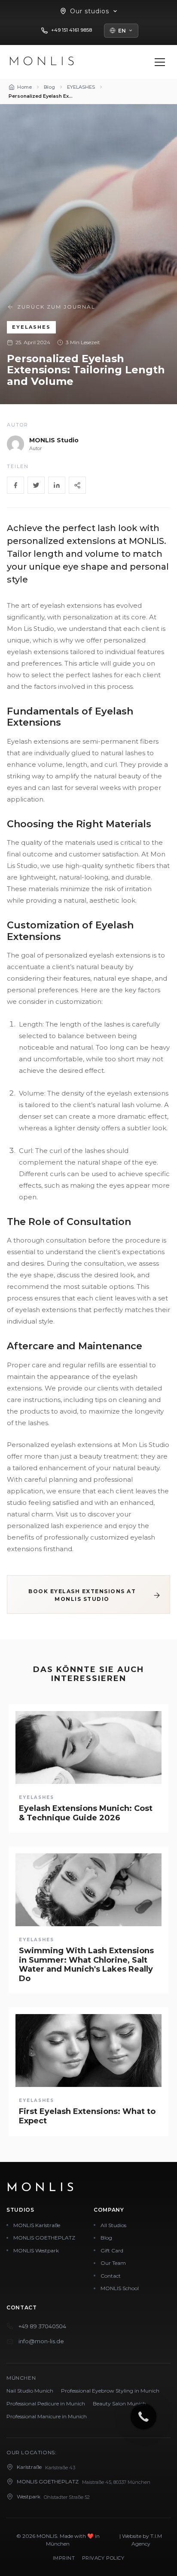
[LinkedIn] (57, 485)
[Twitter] (36, 485)
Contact (111, 2276)
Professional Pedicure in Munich (46, 2403)
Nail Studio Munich (30, 2391)
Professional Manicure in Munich (47, 2416)
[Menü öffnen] (160, 62)
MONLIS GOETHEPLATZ (44, 2238)
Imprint (64, 2558)
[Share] (77, 485)
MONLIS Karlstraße (37, 2225)
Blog (106, 2238)
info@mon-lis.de (41, 2341)
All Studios (113, 2225)
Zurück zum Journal (56, 307)
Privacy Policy (103, 2558)
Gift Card (112, 2250)
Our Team (113, 2263)
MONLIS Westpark (36, 2250)
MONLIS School (120, 2288)
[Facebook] (15, 485)
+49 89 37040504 (42, 2326)
